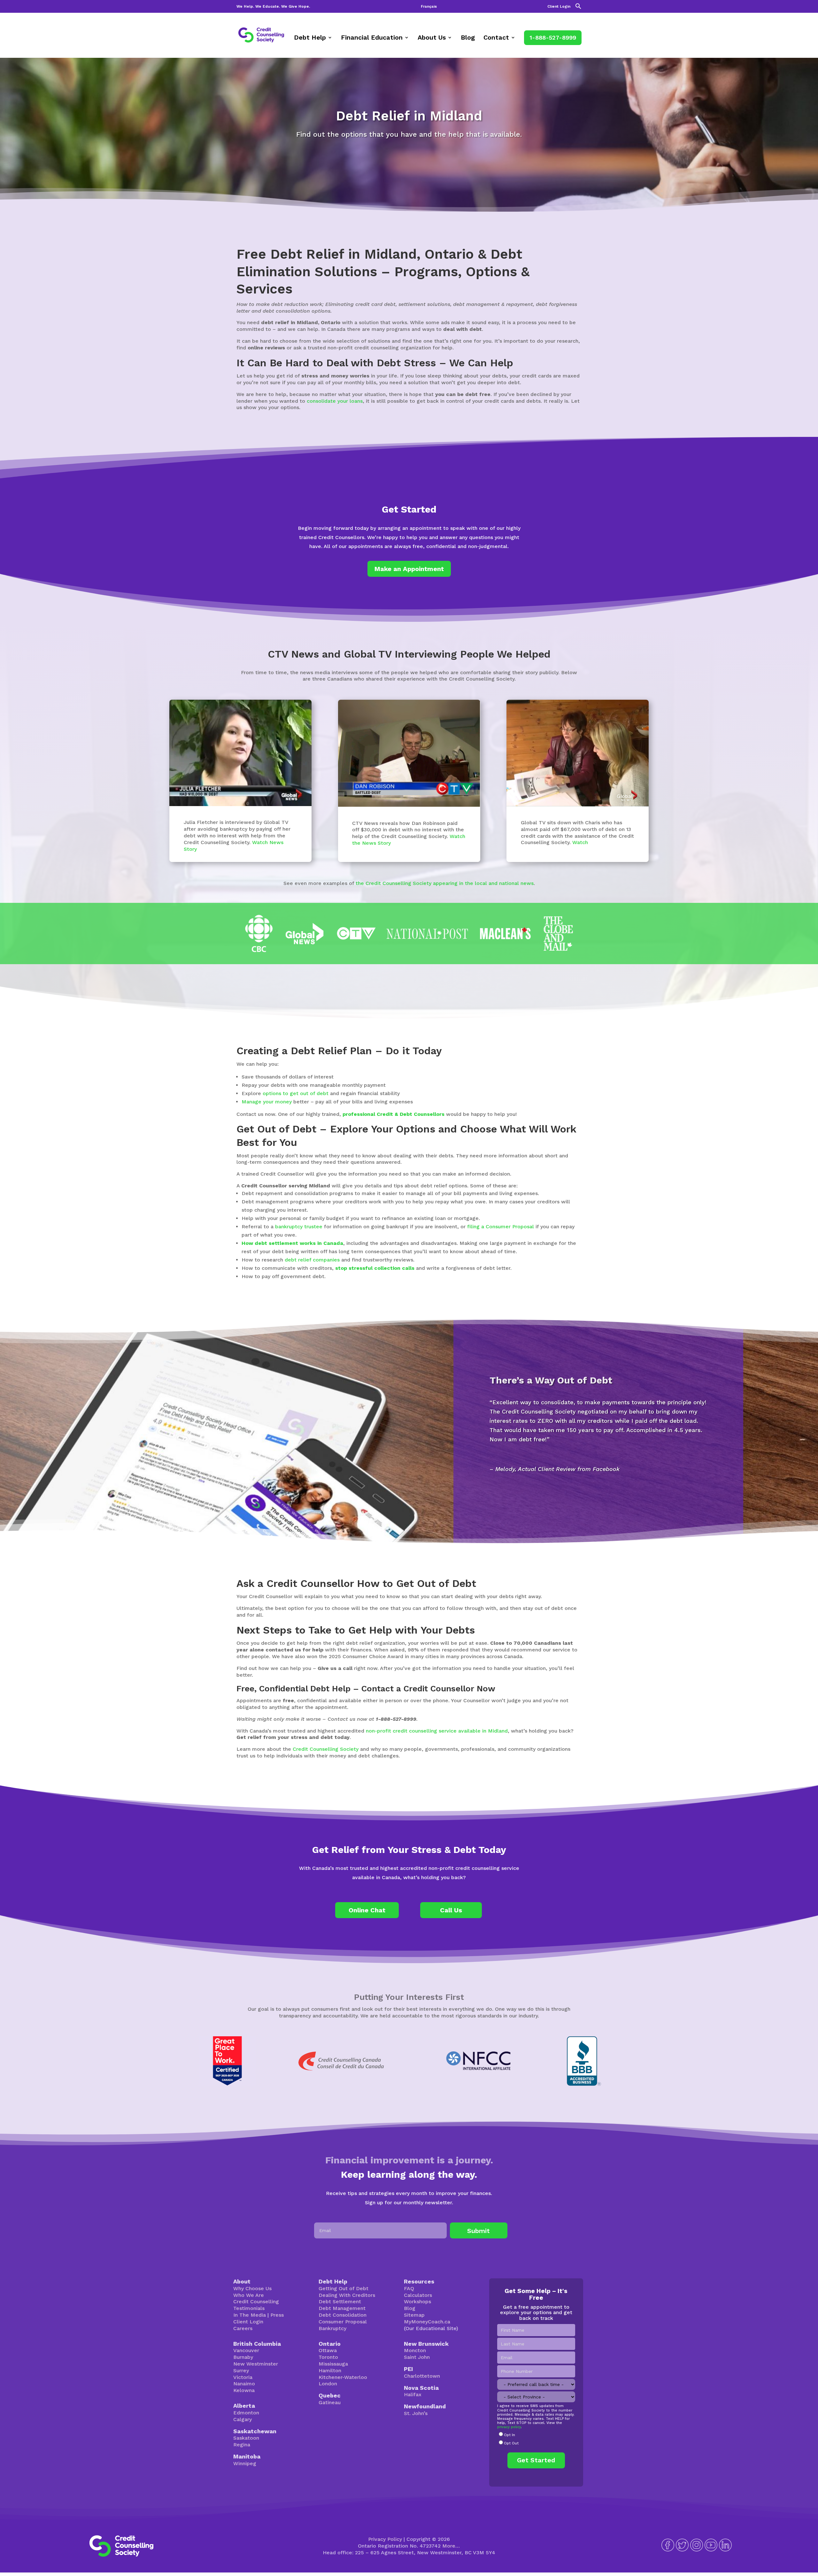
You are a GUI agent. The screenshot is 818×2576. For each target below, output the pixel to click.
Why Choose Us (252, 2288)
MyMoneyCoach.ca (427, 2322)
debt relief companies (312, 1260)
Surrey (241, 2370)
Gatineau (330, 2402)
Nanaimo (244, 2384)
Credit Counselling (256, 2302)
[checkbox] (536, 2439)
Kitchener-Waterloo (343, 2377)
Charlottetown (422, 2376)
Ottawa (328, 2350)
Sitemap (414, 2315)
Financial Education (372, 38)
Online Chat (367, 1910)
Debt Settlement (340, 2302)
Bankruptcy (332, 2328)
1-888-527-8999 (553, 38)
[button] (578, 8)
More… (451, 2546)
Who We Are (249, 2295)
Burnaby (243, 2357)
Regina (242, 2445)
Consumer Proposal (343, 2322)
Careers (243, 2328)
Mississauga (333, 2364)
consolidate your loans (335, 401)
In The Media (250, 2315)
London (328, 2384)
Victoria (243, 2377)
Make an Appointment (409, 569)
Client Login (559, 7)
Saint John (417, 2357)
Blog (468, 38)
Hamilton (330, 2370)
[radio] (536, 2435)
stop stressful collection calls (375, 1268)
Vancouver (246, 2350)
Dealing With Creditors (347, 2295)
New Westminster (256, 2364)
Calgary (243, 2419)
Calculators (418, 2295)
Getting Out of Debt (343, 2288)
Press (277, 2315)
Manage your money (267, 1102)
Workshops (417, 2302)
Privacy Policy (385, 2539)
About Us (432, 38)
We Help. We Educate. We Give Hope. (273, 7)
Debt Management (342, 2308)
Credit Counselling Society (326, 1749)
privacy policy (509, 2427)
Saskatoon (246, 2438)
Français (429, 7)
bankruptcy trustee (299, 1227)
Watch (580, 842)
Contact (496, 38)
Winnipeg (245, 2463)
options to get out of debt (296, 1093)
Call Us (451, 1910)
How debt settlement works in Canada (292, 1243)
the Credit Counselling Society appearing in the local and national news (445, 883)
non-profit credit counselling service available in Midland (437, 1731)
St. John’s (416, 2413)
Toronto (328, 2357)
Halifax (413, 2394)
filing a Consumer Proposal (501, 1227)
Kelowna (244, 2390)
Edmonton (246, 2413)
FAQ (409, 2288)
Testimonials (249, 2308)
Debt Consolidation (343, 2315)
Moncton (415, 2350)
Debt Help (310, 38)
